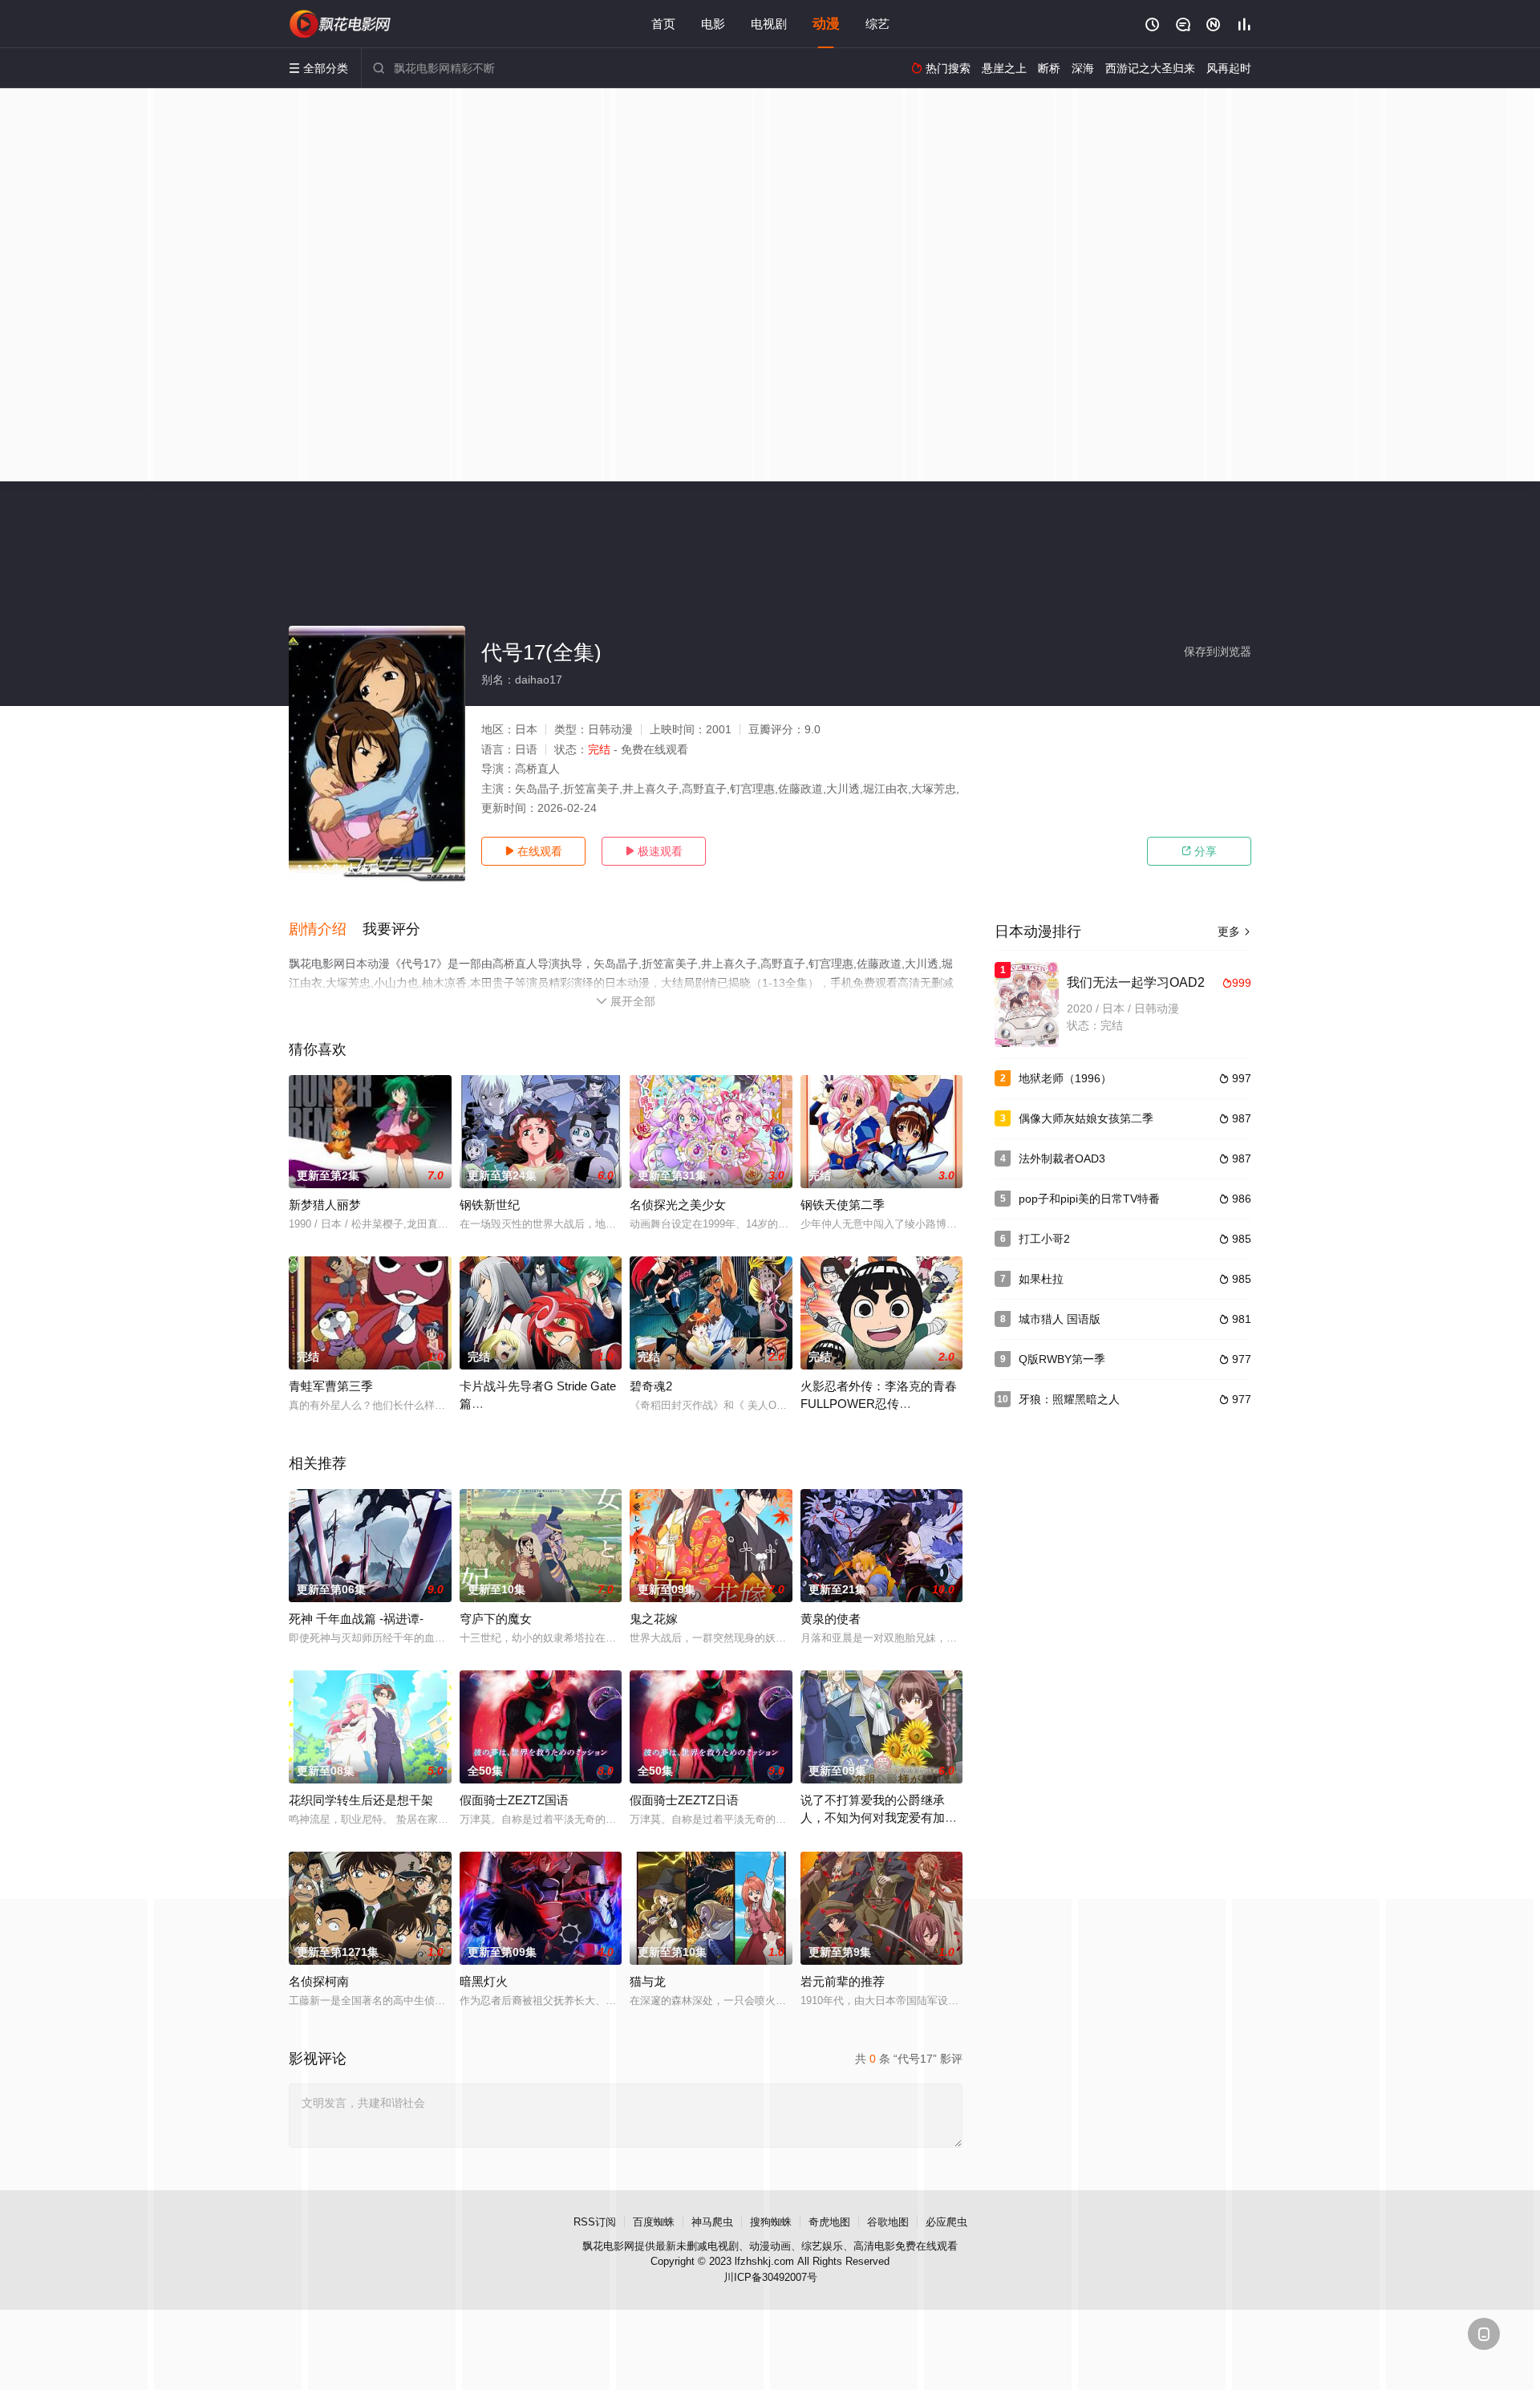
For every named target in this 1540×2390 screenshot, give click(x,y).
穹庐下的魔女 (496, 1619)
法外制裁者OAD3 (1062, 1158)
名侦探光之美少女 (678, 1205)
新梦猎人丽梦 (325, 1205)
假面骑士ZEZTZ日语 (684, 1800)
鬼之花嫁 (654, 1619)
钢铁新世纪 (490, 1205)
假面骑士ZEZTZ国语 (514, 1800)
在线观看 (533, 851)
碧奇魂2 (651, 1386)
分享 (1199, 851)
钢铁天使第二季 (843, 1205)
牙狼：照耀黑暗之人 (1069, 1399)
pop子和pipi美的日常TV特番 (1089, 1199)
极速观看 (654, 851)
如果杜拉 (1041, 1279)
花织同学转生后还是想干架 (361, 1800)
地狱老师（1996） (1065, 1078)
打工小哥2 (1044, 1239)
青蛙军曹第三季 (331, 1386)
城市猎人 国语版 (1060, 1319)
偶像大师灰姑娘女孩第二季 (1086, 1118)
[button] (326, 930)
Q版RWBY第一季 (1062, 1359)
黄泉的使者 (831, 1619)
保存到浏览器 (1218, 651)
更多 (1234, 931)
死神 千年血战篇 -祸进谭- (356, 1619)
